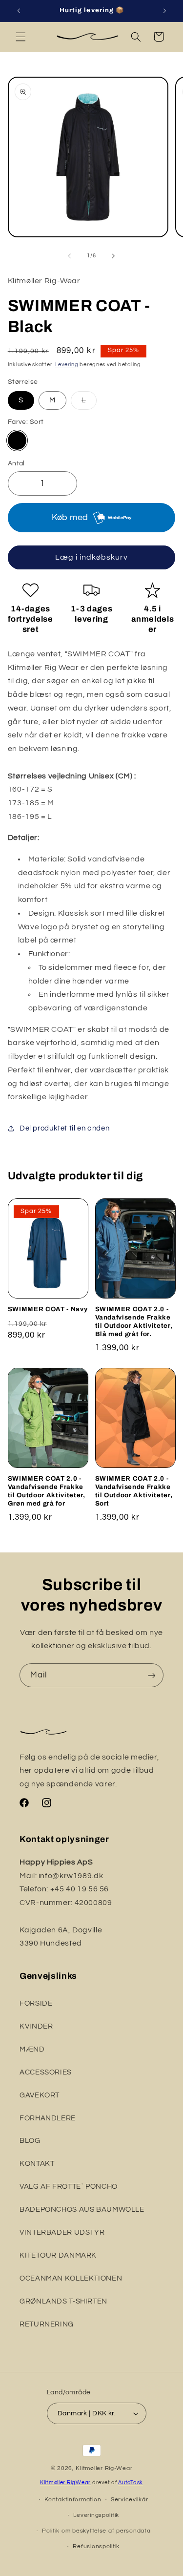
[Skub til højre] (114, 256)
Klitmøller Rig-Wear (104, 2468)
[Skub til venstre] (69, 256)
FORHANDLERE (48, 2118)
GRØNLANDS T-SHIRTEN (63, 2301)
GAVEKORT (40, 2095)
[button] (20, 37)
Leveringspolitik (96, 2515)
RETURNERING (47, 2324)
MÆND (32, 2049)
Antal (16, 463)
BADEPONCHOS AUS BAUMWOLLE (82, 2209)
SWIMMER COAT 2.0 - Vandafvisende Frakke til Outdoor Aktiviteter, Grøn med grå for (47, 1491)
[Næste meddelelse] (164, 11)
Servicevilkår (130, 2500)
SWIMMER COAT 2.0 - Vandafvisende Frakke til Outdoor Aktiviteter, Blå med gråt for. (134, 1321)
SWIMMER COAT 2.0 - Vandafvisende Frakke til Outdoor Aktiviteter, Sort (134, 1491)
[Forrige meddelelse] (19, 11)
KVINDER (36, 2026)
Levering (67, 365)
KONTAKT (37, 2164)
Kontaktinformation (73, 2500)
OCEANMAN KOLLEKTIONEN (71, 2278)
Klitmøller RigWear (65, 2482)
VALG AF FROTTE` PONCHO (69, 2187)
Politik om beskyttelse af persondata (96, 2531)
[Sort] (17, 440)
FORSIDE (36, 2003)
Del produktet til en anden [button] (64, 1128)
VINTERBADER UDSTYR (62, 2232)
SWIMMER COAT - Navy (48, 1309)
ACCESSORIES (46, 2072)
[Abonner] (152, 1675)
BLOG (30, 2141)
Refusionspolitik (96, 2546)
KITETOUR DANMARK (58, 2255)
